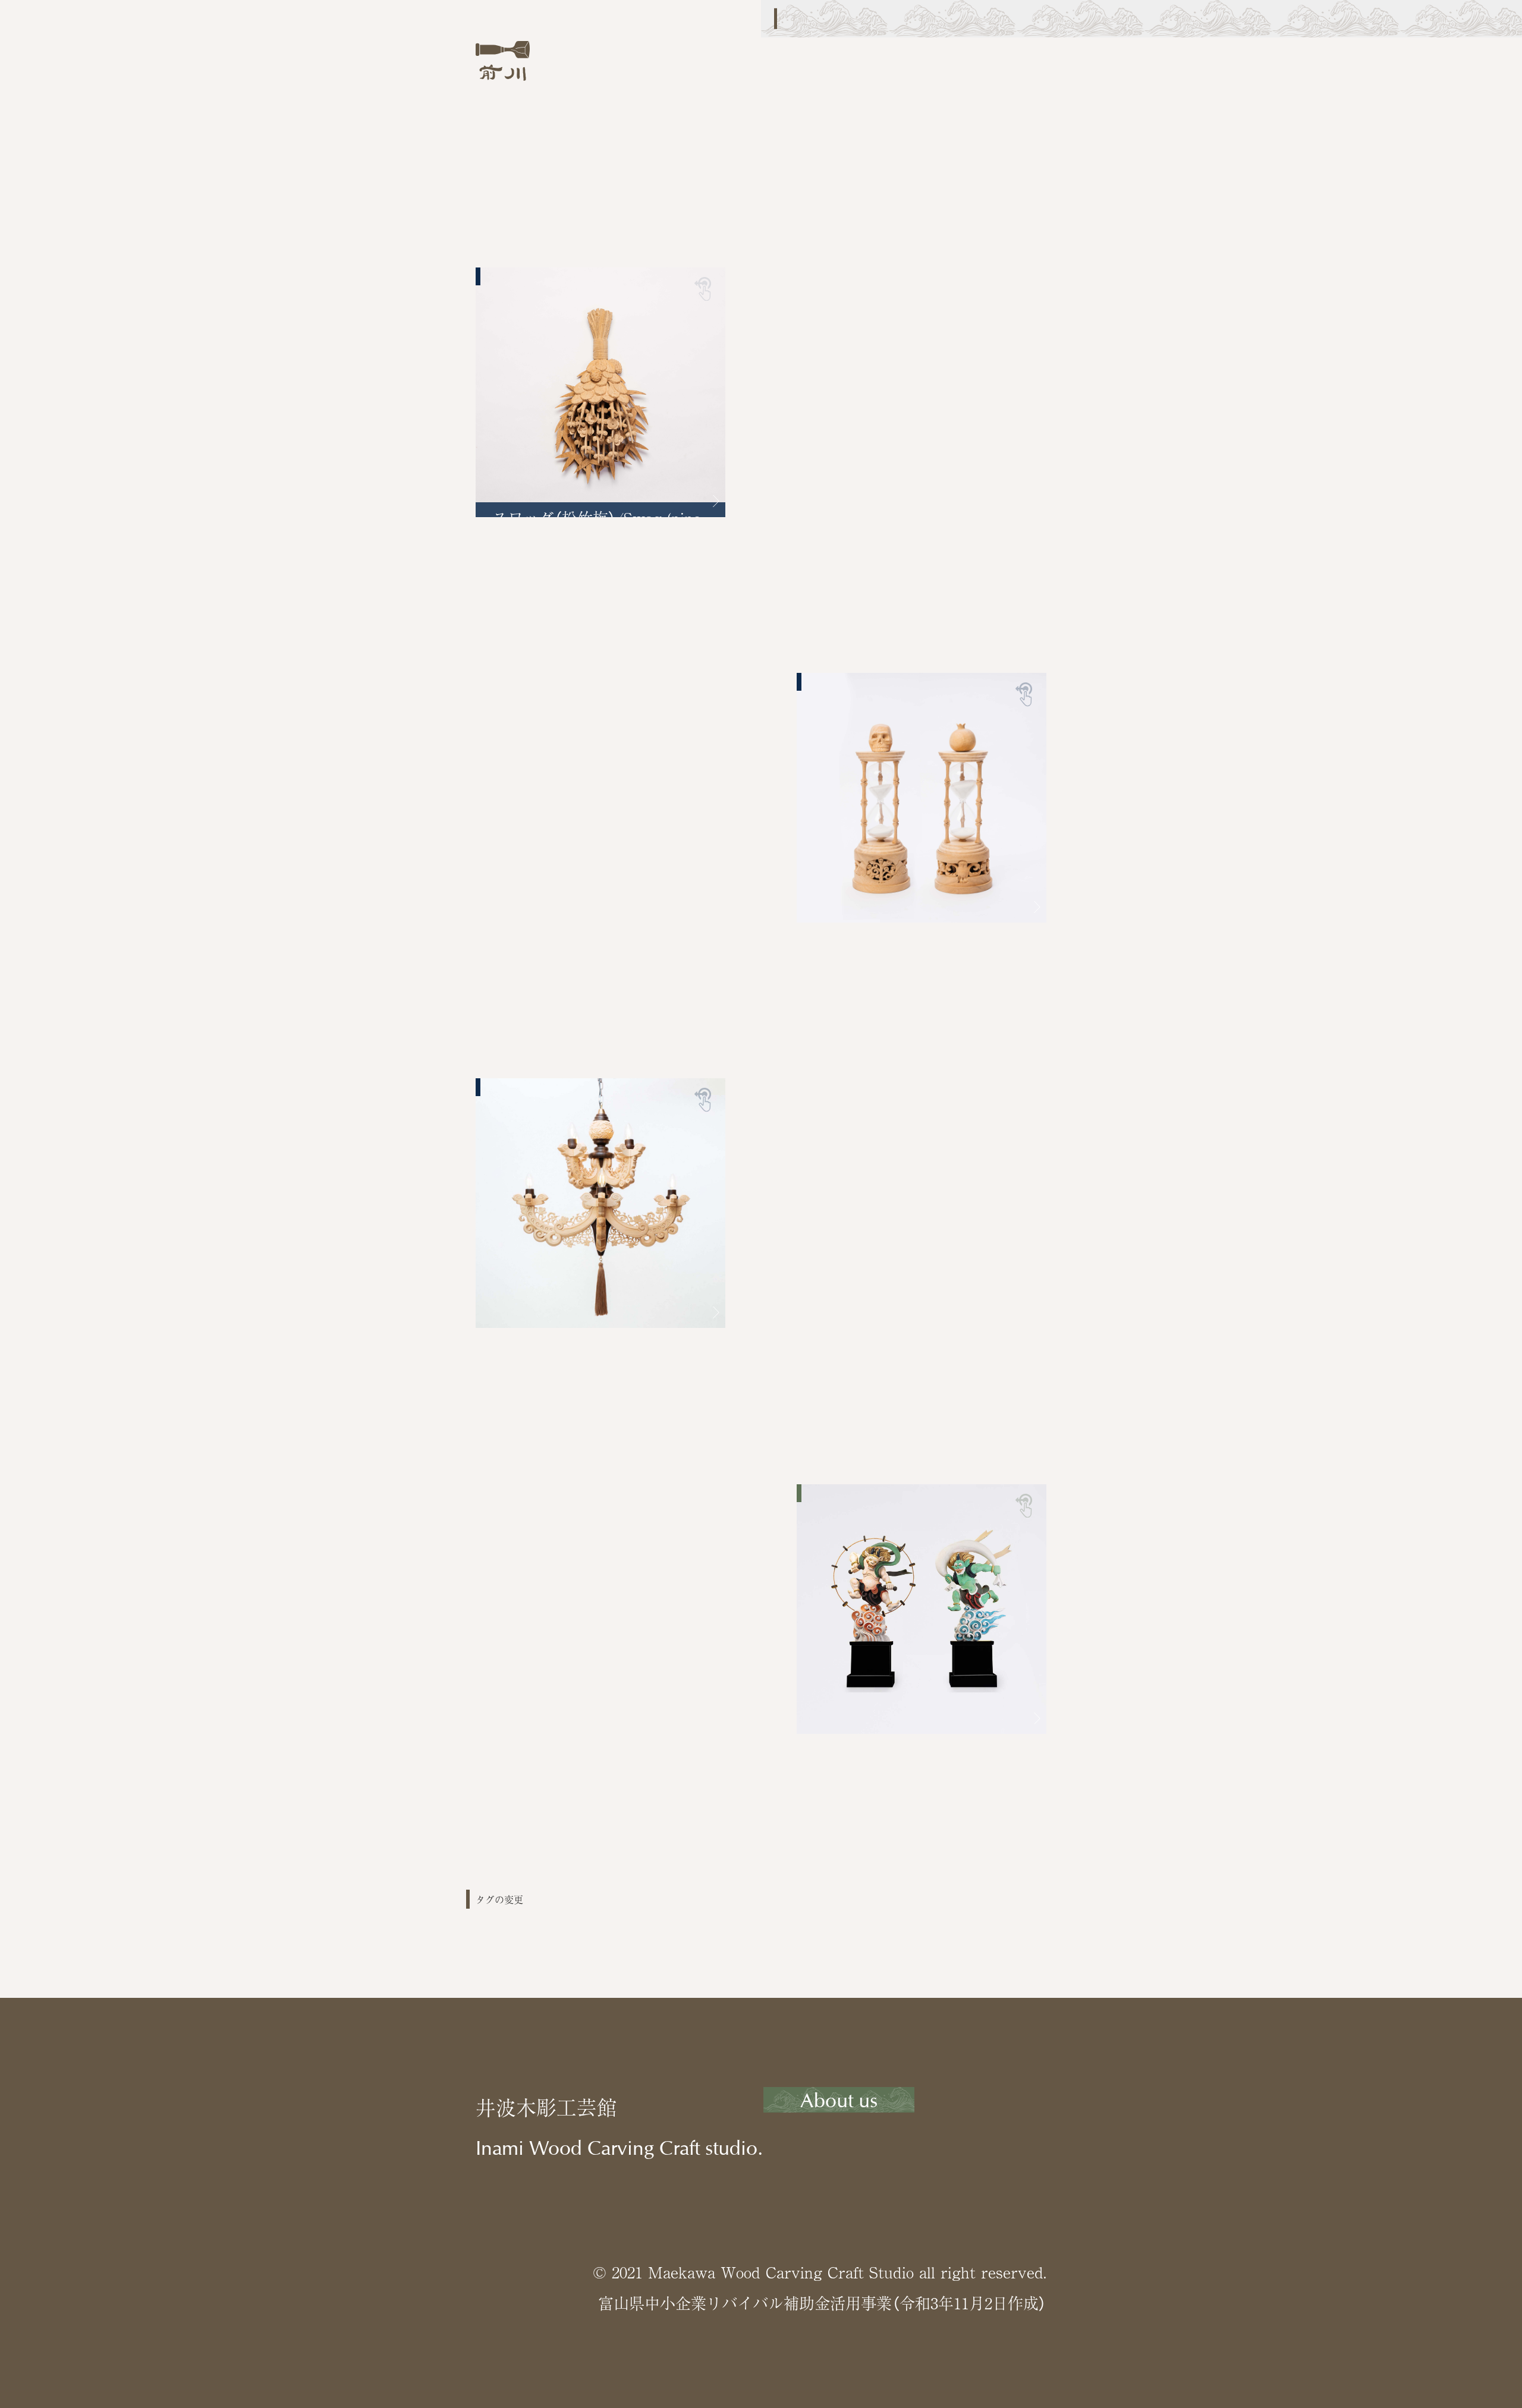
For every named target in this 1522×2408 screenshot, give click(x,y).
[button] (707, 501)
